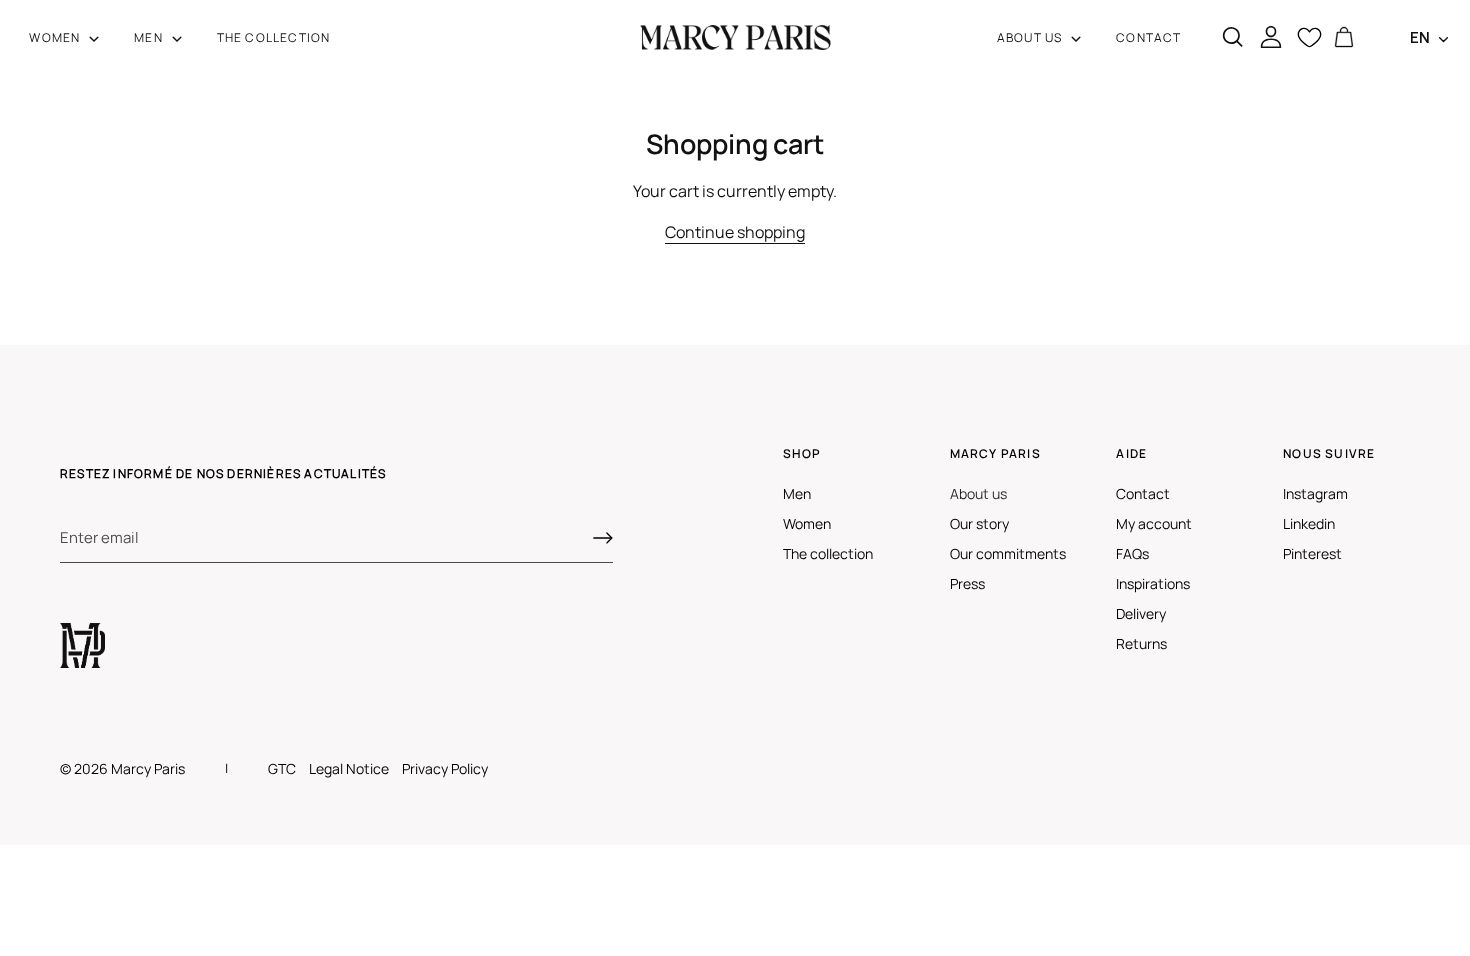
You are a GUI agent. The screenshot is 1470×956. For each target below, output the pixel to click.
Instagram (1315, 493)
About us (978, 493)
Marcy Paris (148, 768)
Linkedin (1309, 523)
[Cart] (1344, 38)
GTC (282, 768)
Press (967, 583)
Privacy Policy (445, 768)
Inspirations (1153, 583)
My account (1154, 523)
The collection (828, 553)
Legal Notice (349, 768)
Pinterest (1312, 553)
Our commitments (1008, 553)
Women (807, 523)
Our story (979, 523)
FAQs (1132, 553)
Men (797, 493)
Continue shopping (735, 232)
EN (1420, 37)
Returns (1141, 643)
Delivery (1141, 613)
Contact (1143, 493)
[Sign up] (603, 538)
